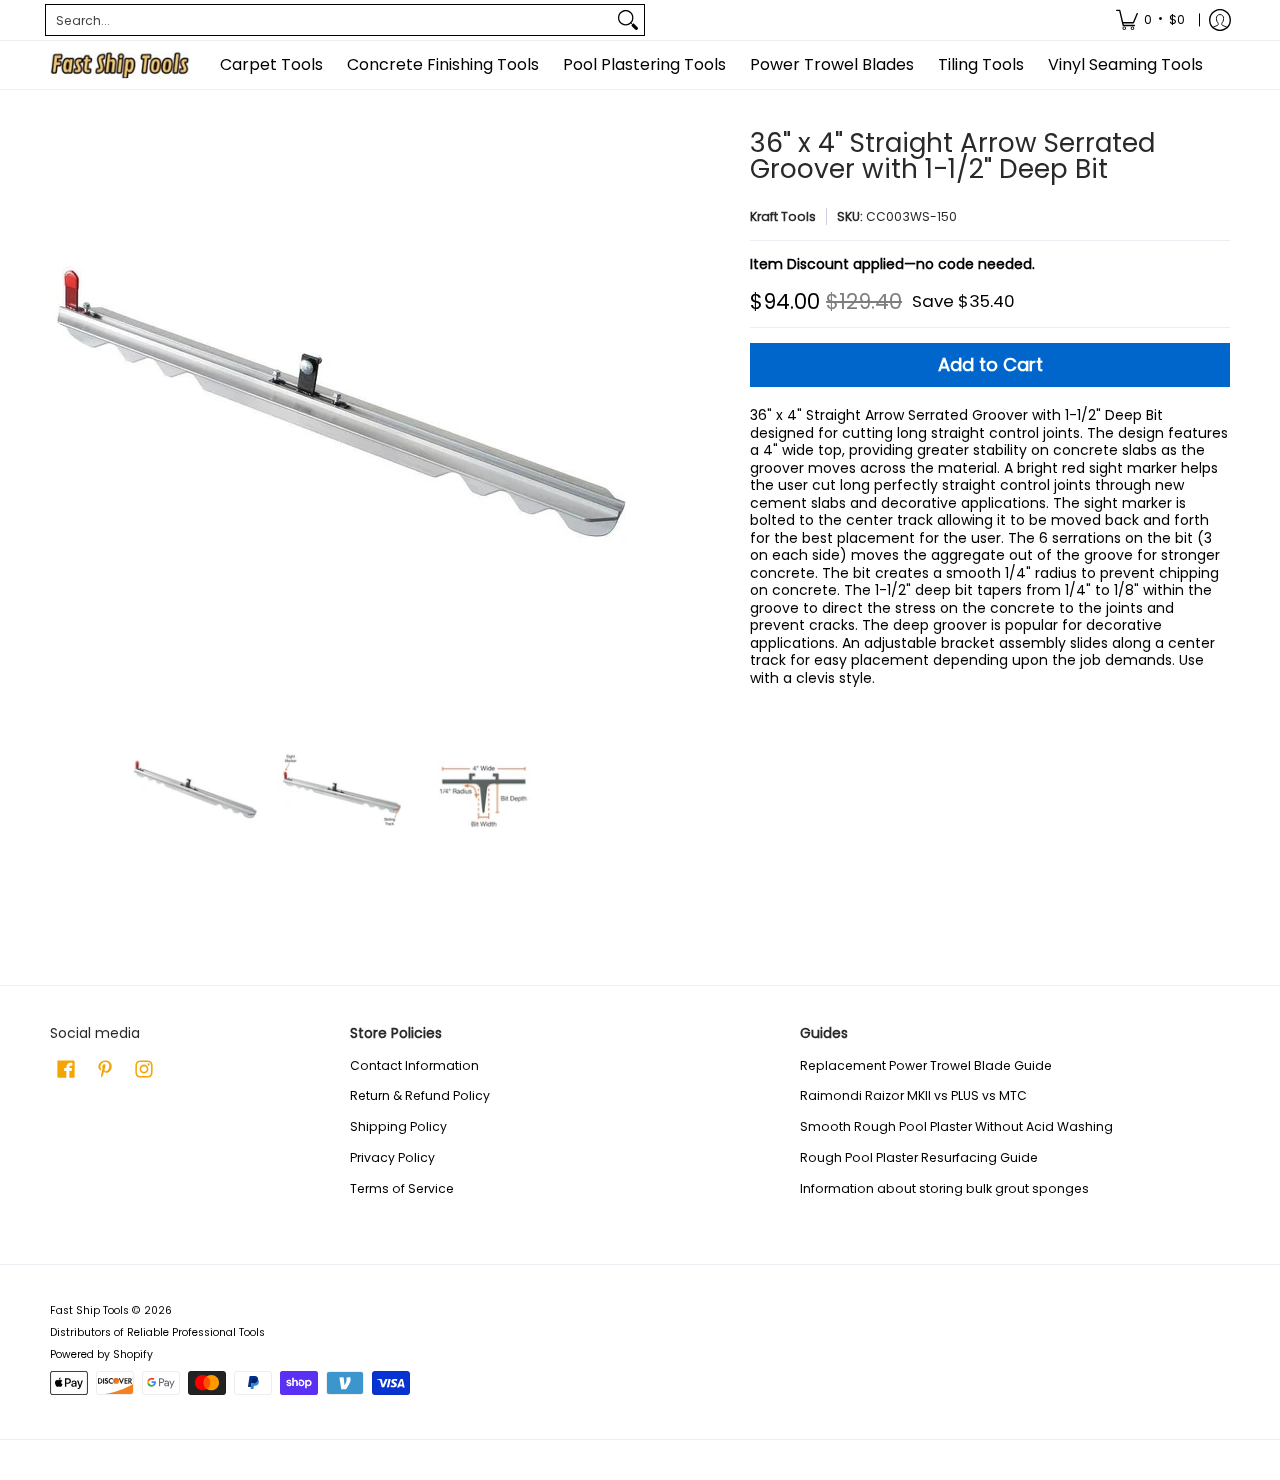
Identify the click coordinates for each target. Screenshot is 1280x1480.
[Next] (616, 420)
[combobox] (329, 20)
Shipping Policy (398, 1126)
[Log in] (1220, 20)
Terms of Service (402, 1188)
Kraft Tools (783, 216)
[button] (66, 1068)
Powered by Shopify (101, 1354)
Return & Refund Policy (420, 1095)
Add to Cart (990, 364)
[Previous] (64, 420)
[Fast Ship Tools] (120, 65)
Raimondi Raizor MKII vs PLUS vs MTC (913, 1095)
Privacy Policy (392, 1157)
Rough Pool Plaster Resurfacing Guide (919, 1157)
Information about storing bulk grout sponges (944, 1188)
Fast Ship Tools (89, 1310)
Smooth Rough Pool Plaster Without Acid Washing (956, 1126)
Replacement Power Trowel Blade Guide (926, 1065)
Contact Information (414, 1065)
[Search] (628, 20)
